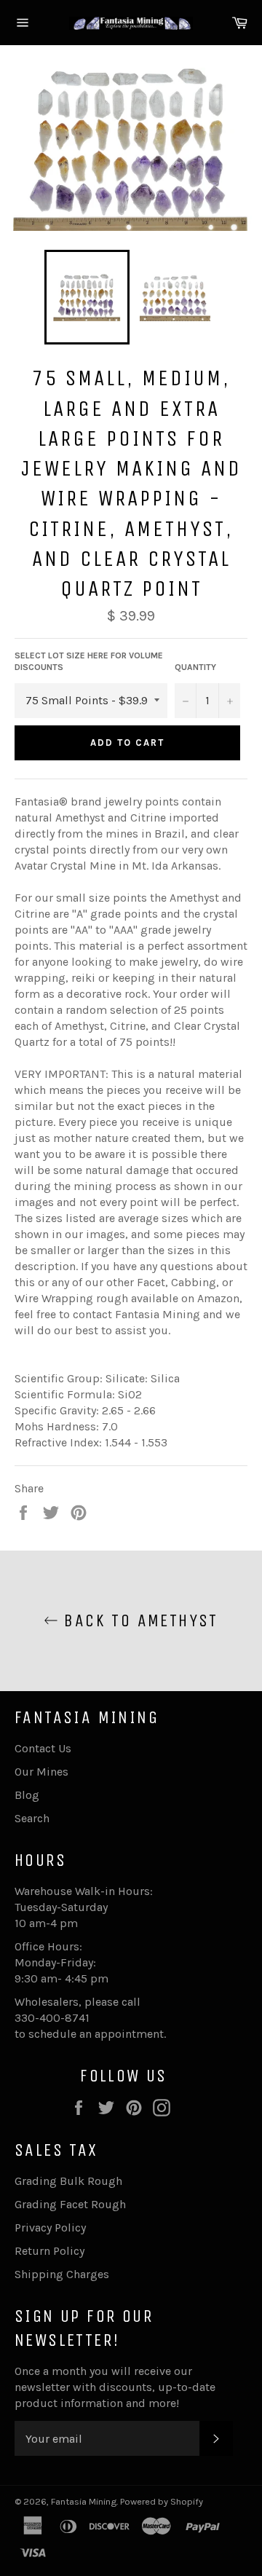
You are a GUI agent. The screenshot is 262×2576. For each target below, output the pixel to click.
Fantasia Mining (84, 2501)
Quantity (195, 667)
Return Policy (49, 2251)
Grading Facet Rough (70, 2204)
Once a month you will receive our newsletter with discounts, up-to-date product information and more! (115, 2387)
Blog (27, 1795)
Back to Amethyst (138, 1620)
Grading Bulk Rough (68, 2181)
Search (32, 1818)
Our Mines (41, 1772)
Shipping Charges (62, 2274)
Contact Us (43, 1748)
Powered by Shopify (162, 2501)
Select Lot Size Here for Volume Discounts (89, 662)
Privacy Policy (50, 2228)
